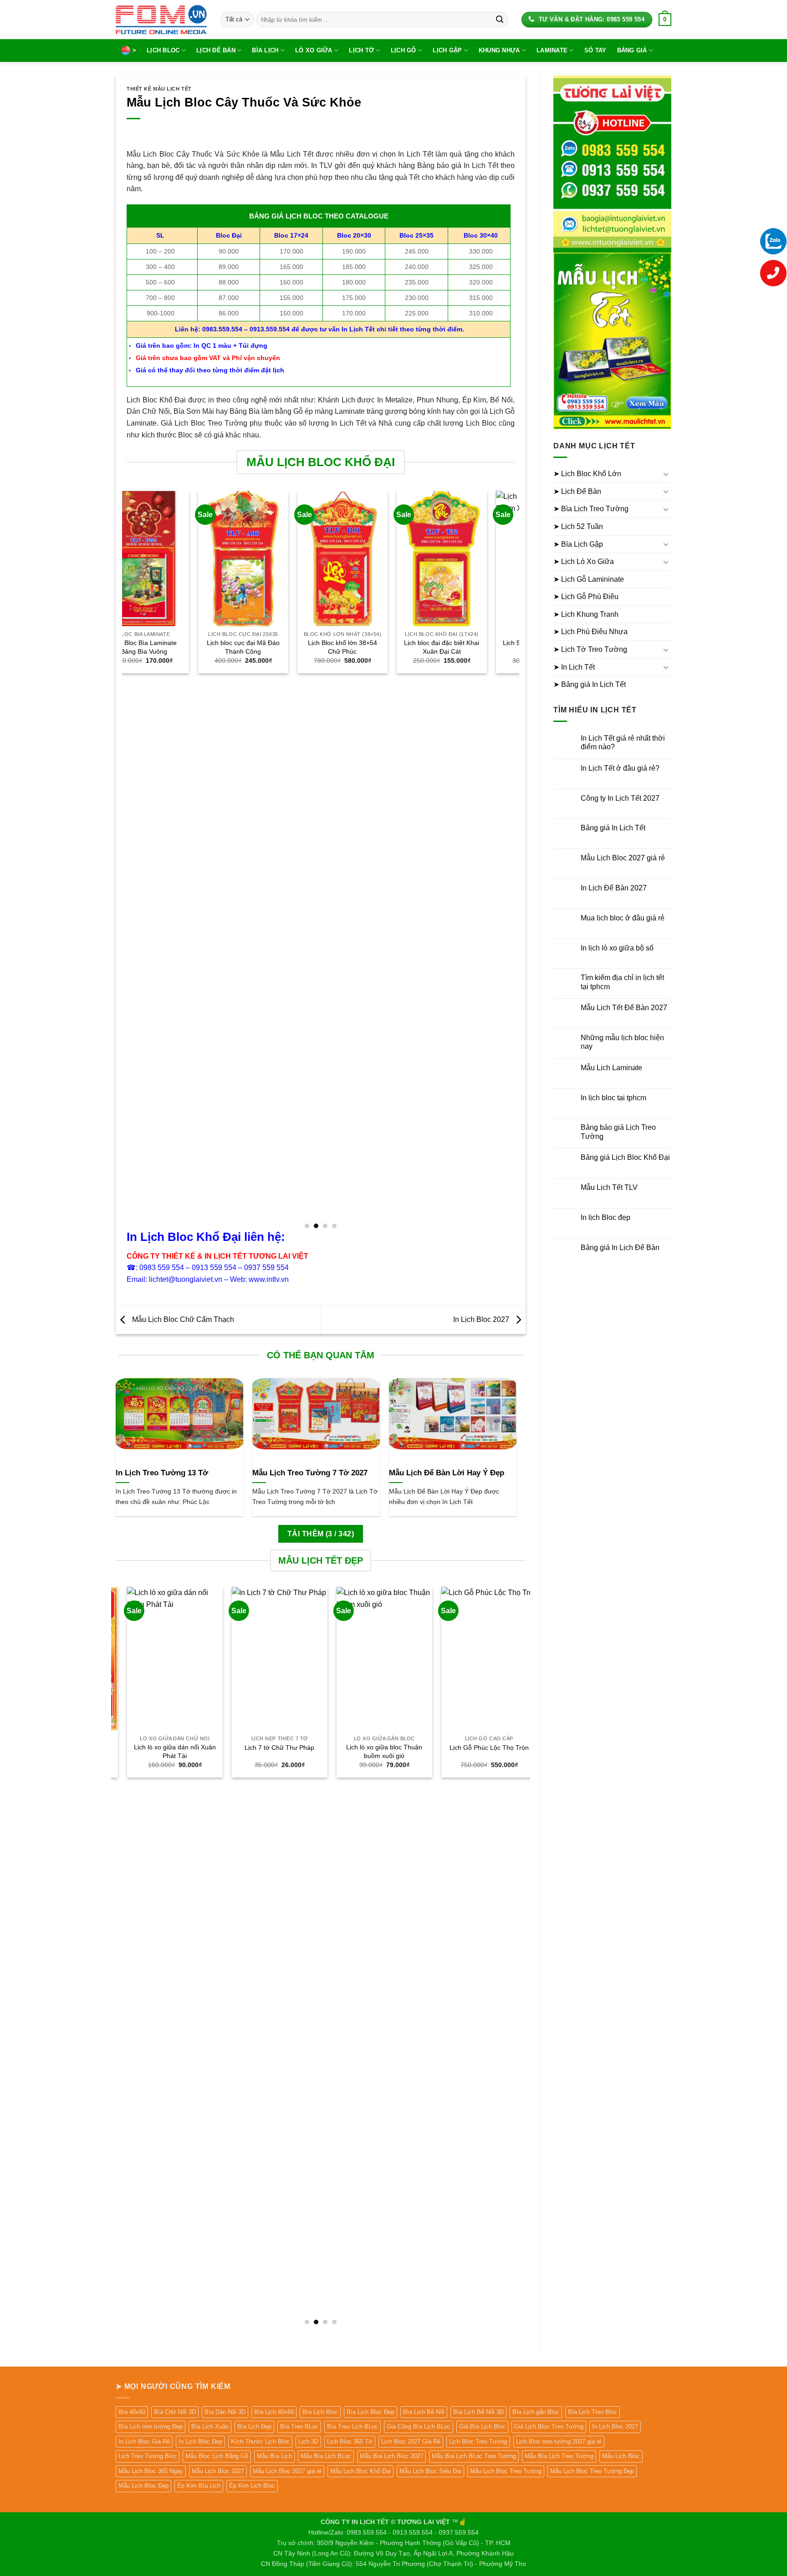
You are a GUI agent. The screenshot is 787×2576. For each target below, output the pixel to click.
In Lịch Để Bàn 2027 (614, 888)
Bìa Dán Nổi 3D (225, 2412)
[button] (665, 20)
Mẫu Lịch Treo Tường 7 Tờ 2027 (310, 1473)
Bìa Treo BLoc (299, 2426)
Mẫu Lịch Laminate (611, 1068)
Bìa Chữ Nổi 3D (175, 2412)
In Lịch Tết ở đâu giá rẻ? (620, 768)
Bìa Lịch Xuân (210, 2426)
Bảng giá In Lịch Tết (613, 828)
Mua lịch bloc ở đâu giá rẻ (623, 918)
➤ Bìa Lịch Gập (578, 544)
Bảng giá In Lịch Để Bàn (620, 1247)
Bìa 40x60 (132, 2412)
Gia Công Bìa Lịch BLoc (419, 2426)
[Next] (514, 859)
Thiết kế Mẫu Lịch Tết (159, 89)
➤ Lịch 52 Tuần (578, 526)
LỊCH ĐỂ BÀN (216, 50)
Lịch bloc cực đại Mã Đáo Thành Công (172, 647)
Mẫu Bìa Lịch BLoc (326, 2456)
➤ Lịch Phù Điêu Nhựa (590, 632)
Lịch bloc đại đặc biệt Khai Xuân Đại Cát (371, 647)
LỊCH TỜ (361, 50)
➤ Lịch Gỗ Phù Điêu (586, 597)
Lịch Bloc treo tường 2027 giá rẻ (559, 2441)
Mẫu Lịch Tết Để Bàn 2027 (624, 1008)
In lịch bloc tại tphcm (613, 1098)
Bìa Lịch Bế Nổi (424, 2412)
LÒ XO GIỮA (314, 50)
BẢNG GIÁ (632, 50)
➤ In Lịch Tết (574, 667)
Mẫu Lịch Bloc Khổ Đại (360, 2471)
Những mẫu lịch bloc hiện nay (622, 1042)
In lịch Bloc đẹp (606, 1217)
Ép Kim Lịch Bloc (252, 2486)
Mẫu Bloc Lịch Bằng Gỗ (217, 2456)
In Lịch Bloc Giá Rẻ (144, 2441)
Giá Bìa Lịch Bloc (482, 2426)
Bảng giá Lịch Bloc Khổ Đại (625, 1157)
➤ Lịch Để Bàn (577, 491)
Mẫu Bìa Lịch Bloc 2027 (391, 2456)
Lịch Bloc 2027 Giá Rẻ (411, 2441)
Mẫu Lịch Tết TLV (609, 1187)
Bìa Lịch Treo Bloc (593, 2412)
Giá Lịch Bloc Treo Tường (549, 2426)
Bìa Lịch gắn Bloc (536, 2412)
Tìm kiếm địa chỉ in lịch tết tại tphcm (622, 982)
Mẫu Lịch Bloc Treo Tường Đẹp (592, 2471)
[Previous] (127, 859)
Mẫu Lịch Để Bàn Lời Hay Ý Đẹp (447, 1473)
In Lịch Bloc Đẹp (200, 2441)
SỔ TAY (595, 50)
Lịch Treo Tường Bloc (148, 2456)
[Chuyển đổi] (666, 474)
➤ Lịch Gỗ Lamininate (589, 579)
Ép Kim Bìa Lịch (199, 2486)
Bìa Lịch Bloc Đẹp (371, 2412)
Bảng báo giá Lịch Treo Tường (618, 1132)
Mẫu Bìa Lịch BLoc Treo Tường (474, 2456)
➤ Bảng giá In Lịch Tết (590, 684)
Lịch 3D (308, 2441)
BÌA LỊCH (265, 50)
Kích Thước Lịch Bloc (260, 2441)
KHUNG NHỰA (499, 50)
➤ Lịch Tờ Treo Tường (590, 649)
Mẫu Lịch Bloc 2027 (218, 2471)
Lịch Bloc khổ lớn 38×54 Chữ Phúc (271, 647)
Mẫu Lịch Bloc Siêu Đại (430, 2471)
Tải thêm (321, 1534)
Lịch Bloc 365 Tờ (350, 2441)
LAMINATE (552, 50)
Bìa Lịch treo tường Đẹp (151, 2426)
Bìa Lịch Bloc (320, 2412)
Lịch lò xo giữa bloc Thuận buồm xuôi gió (373, 1751)
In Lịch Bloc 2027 (482, 1319)
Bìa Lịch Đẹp (254, 2426)
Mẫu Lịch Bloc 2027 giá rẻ (623, 858)
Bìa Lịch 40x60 (274, 2412)
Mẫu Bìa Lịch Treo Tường (559, 2456)
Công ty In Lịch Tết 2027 (620, 798)
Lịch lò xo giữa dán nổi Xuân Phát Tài (164, 1751)
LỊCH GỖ (404, 50)
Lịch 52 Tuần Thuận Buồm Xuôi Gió (470, 647)
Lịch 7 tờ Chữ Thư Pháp (268, 1748)
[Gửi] (500, 20)
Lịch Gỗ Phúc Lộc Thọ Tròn (478, 1748)
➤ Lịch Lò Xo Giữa (584, 561)
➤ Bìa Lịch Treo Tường (591, 509)
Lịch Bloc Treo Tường (478, 2441)
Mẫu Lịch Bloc (621, 2456)
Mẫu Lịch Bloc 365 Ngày (151, 2471)
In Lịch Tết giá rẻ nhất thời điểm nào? (623, 742)
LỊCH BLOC (163, 50)
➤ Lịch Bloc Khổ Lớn (587, 474)
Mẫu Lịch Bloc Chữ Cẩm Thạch (182, 1319)
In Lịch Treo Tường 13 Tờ (162, 1473)
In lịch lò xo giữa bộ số (617, 948)
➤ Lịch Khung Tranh (586, 614)
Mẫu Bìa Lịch (274, 2456)
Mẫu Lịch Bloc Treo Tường (506, 2471)
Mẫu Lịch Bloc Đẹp (143, 2486)
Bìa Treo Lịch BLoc (353, 2426)
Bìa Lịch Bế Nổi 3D (478, 2412)
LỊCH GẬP (447, 50)
